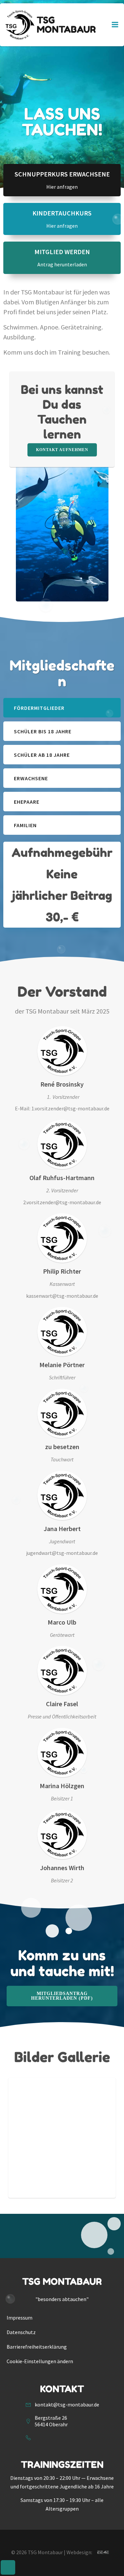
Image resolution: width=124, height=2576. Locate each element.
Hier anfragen (62, 187)
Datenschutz (21, 2332)
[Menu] (115, 25)
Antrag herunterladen (62, 264)
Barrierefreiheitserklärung (37, 2347)
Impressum (20, 2318)
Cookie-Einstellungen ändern (40, 2361)
